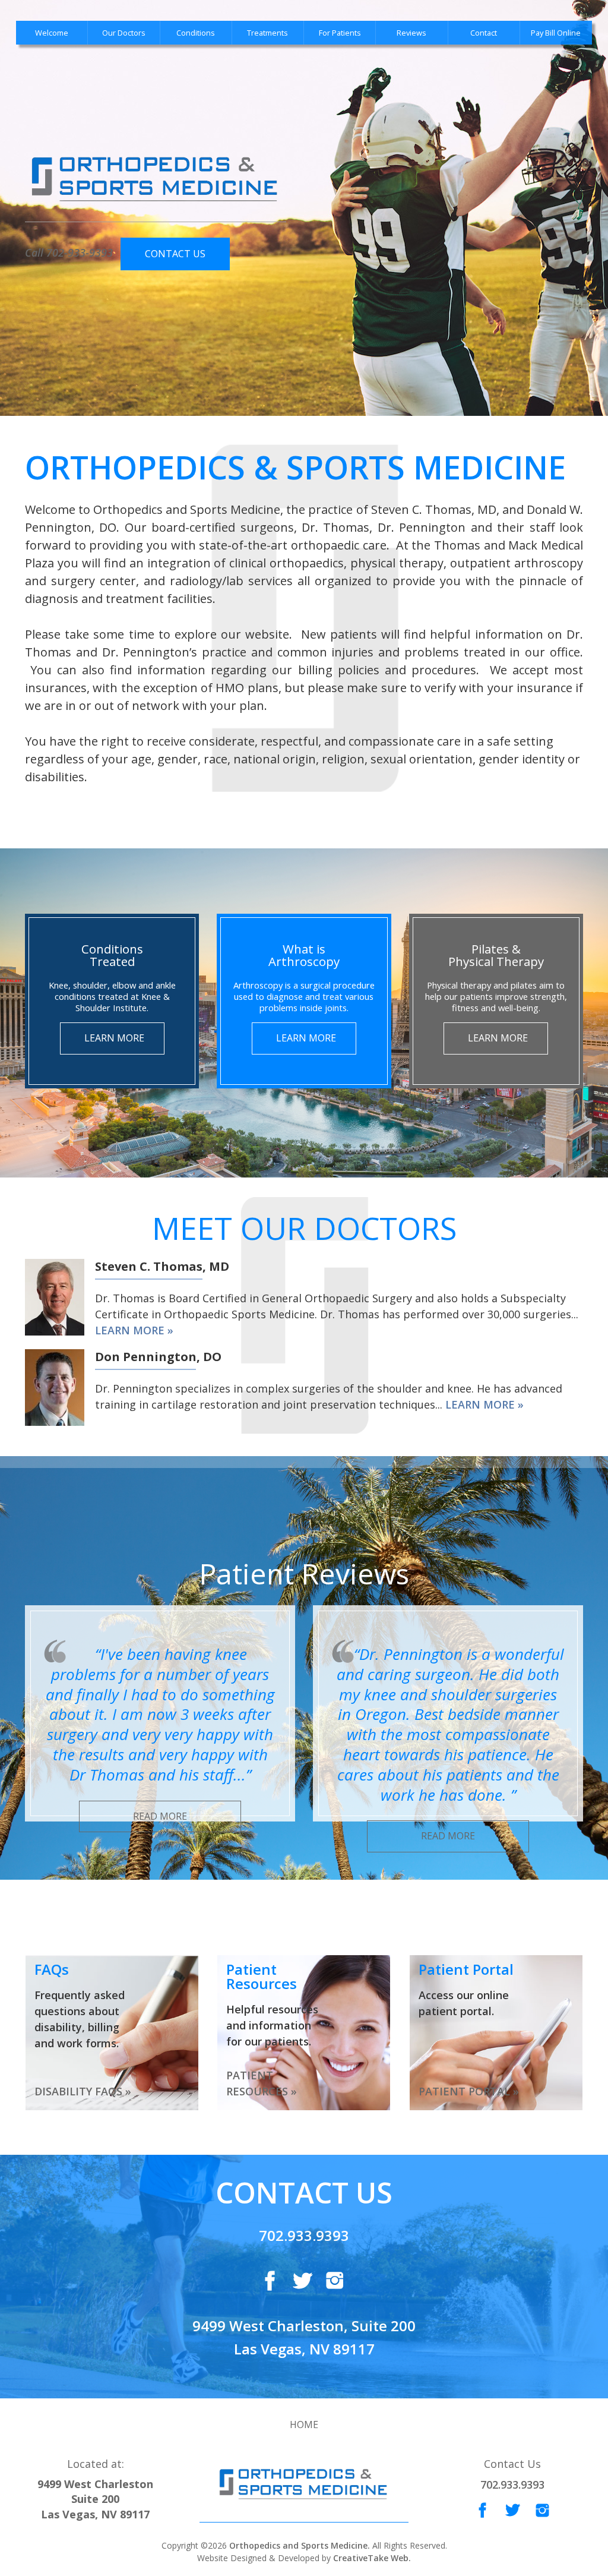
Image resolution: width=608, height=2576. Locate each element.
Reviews (411, 33)
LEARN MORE (130, 1330)
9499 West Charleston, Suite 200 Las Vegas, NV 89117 (304, 2337)
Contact (484, 33)
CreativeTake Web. (372, 2558)
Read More (160, 1816)
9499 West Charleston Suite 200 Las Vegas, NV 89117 (95, 2499)
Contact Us (175, 254)
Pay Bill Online (556, 33)
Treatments (267, 33)
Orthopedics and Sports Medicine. (298, 2545)
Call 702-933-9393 (69, 252)
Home (304, 2425)
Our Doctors (124, 33)
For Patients (340, 33)
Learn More (114, 1038)
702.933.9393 (304, 2235)
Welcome (52, 33)
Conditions (196, 33)
